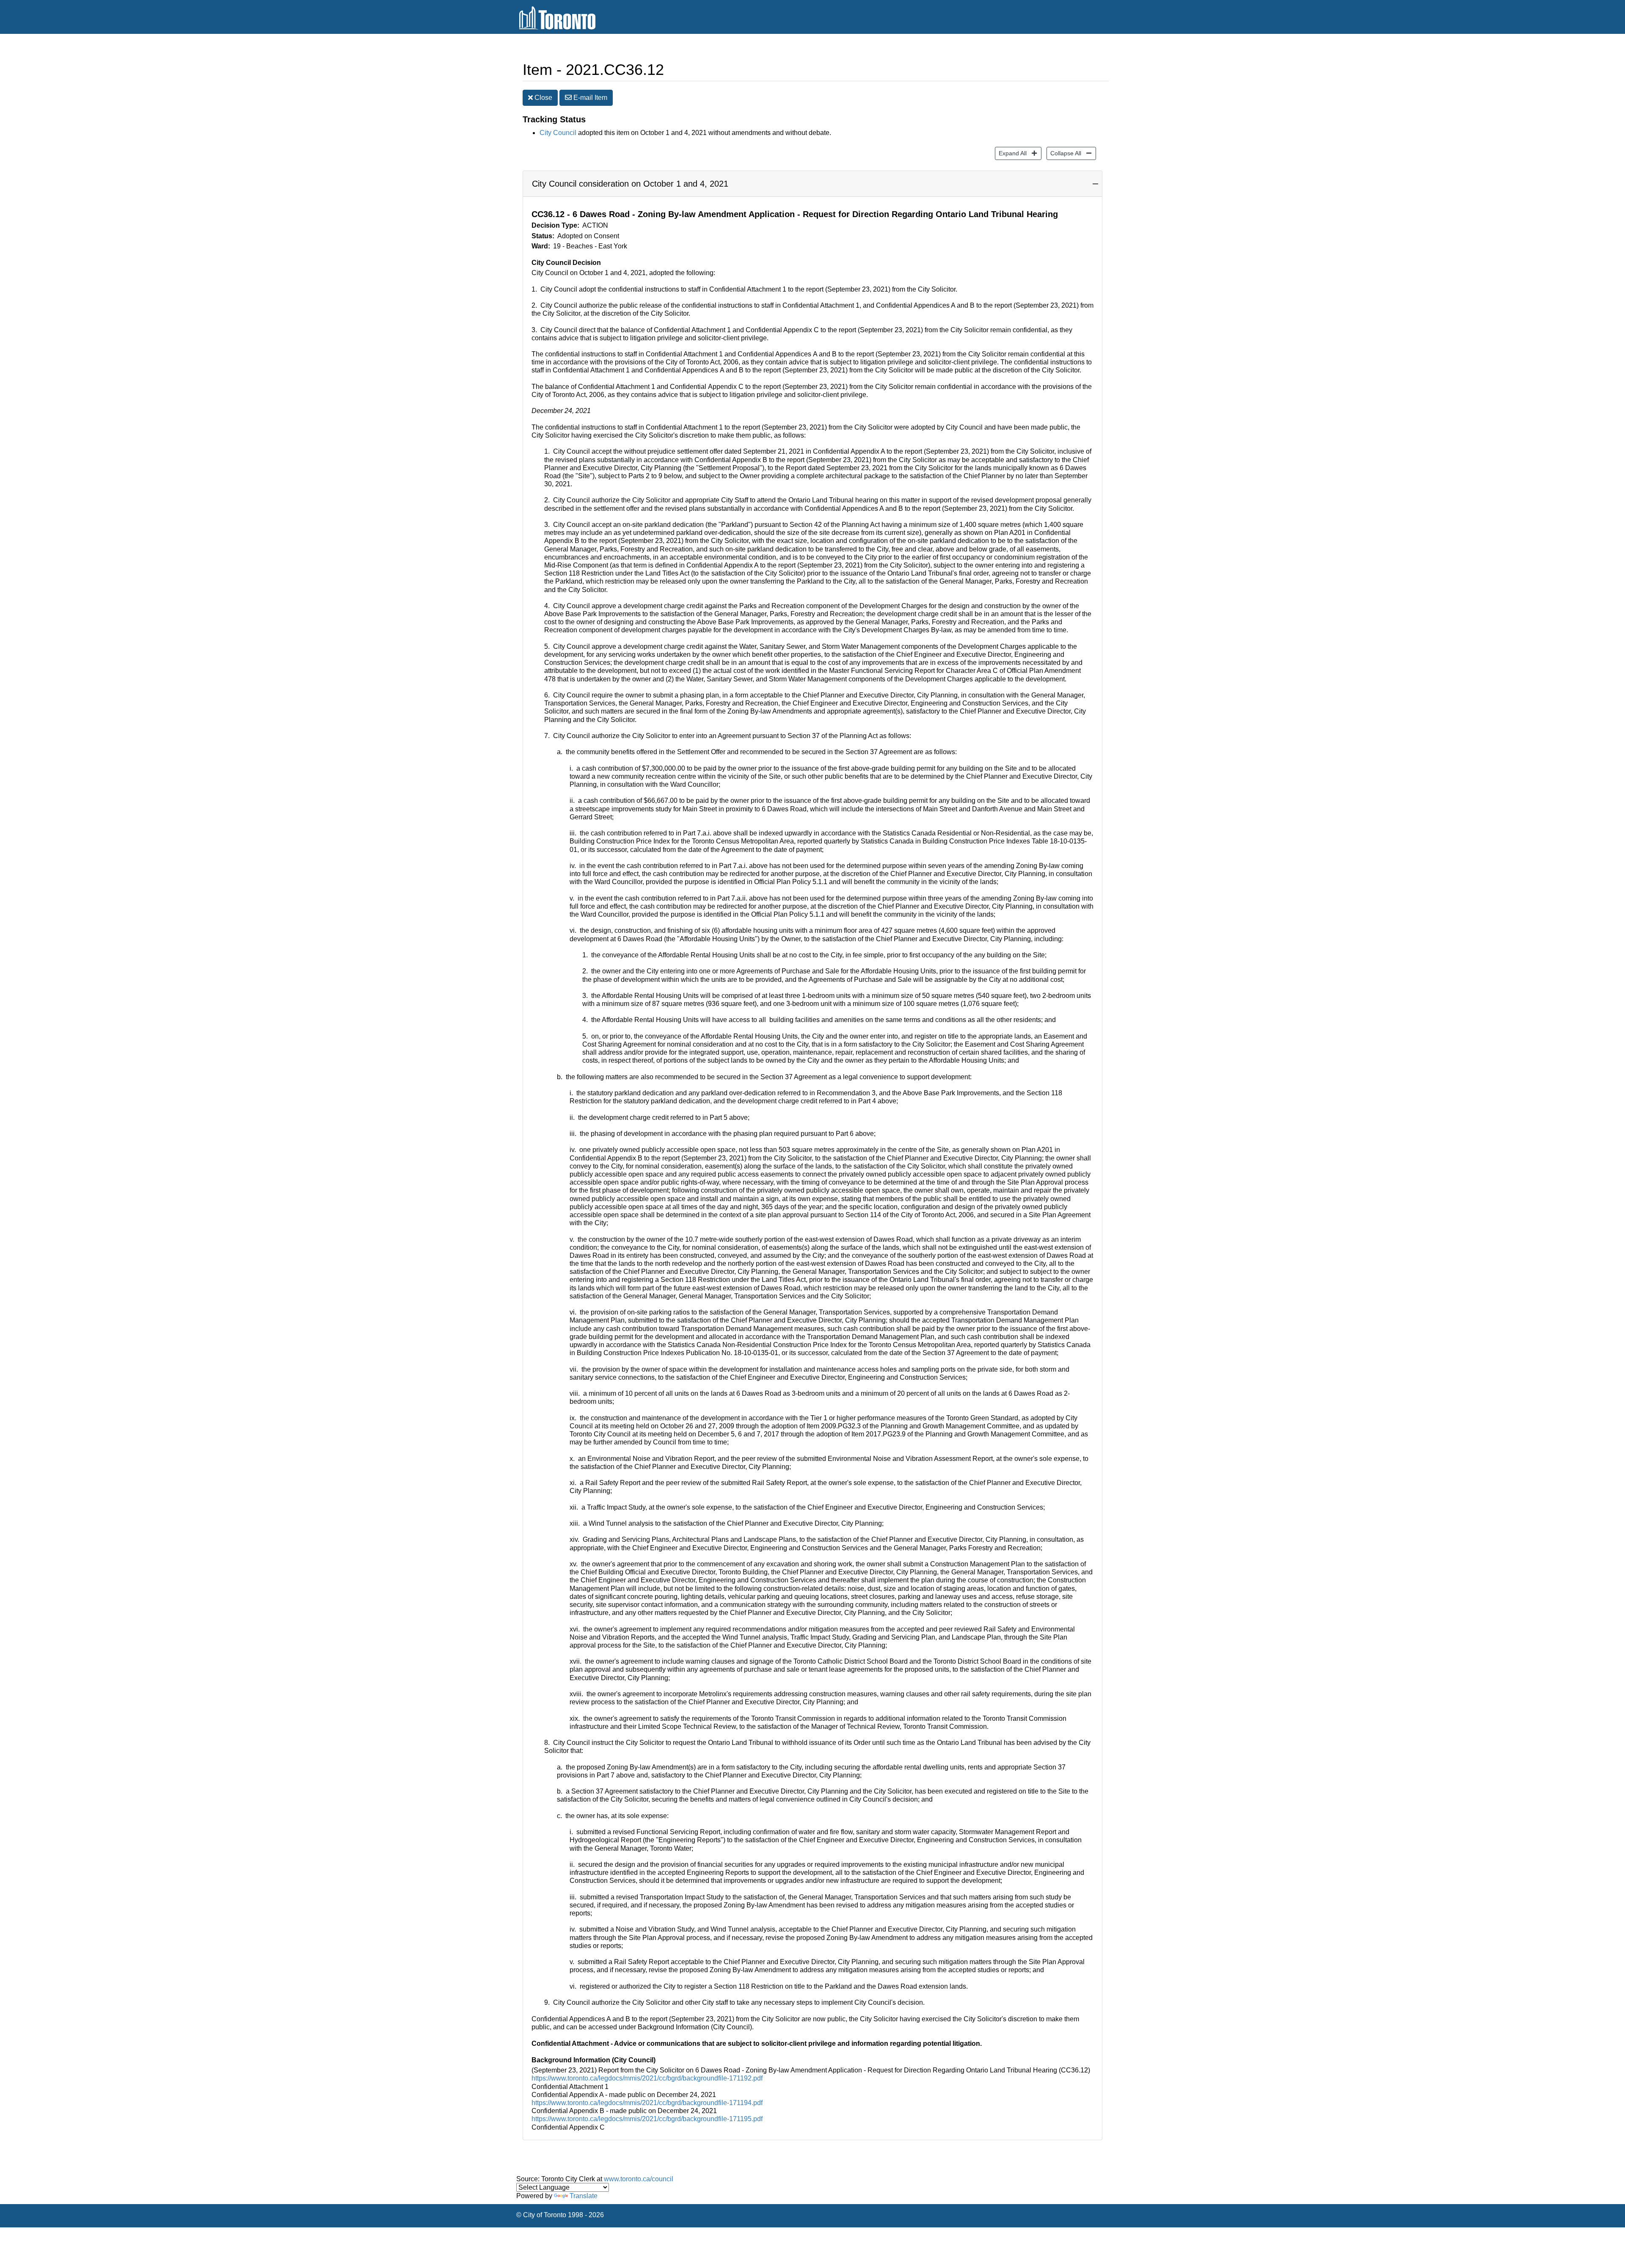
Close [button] (543, 98)
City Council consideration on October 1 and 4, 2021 (630, 184)
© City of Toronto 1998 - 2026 (560, 2215)
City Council (558, 133)
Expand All (1011, 153)
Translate (584, 2196)
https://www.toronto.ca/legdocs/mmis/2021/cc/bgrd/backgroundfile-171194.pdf (647, 2103)
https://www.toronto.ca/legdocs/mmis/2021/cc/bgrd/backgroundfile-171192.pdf (647, 2078)
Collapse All (1064, 153)
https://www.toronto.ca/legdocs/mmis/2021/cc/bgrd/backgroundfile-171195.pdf (647, 2119)
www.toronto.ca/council (639, 2179)
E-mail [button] (589, 98)
